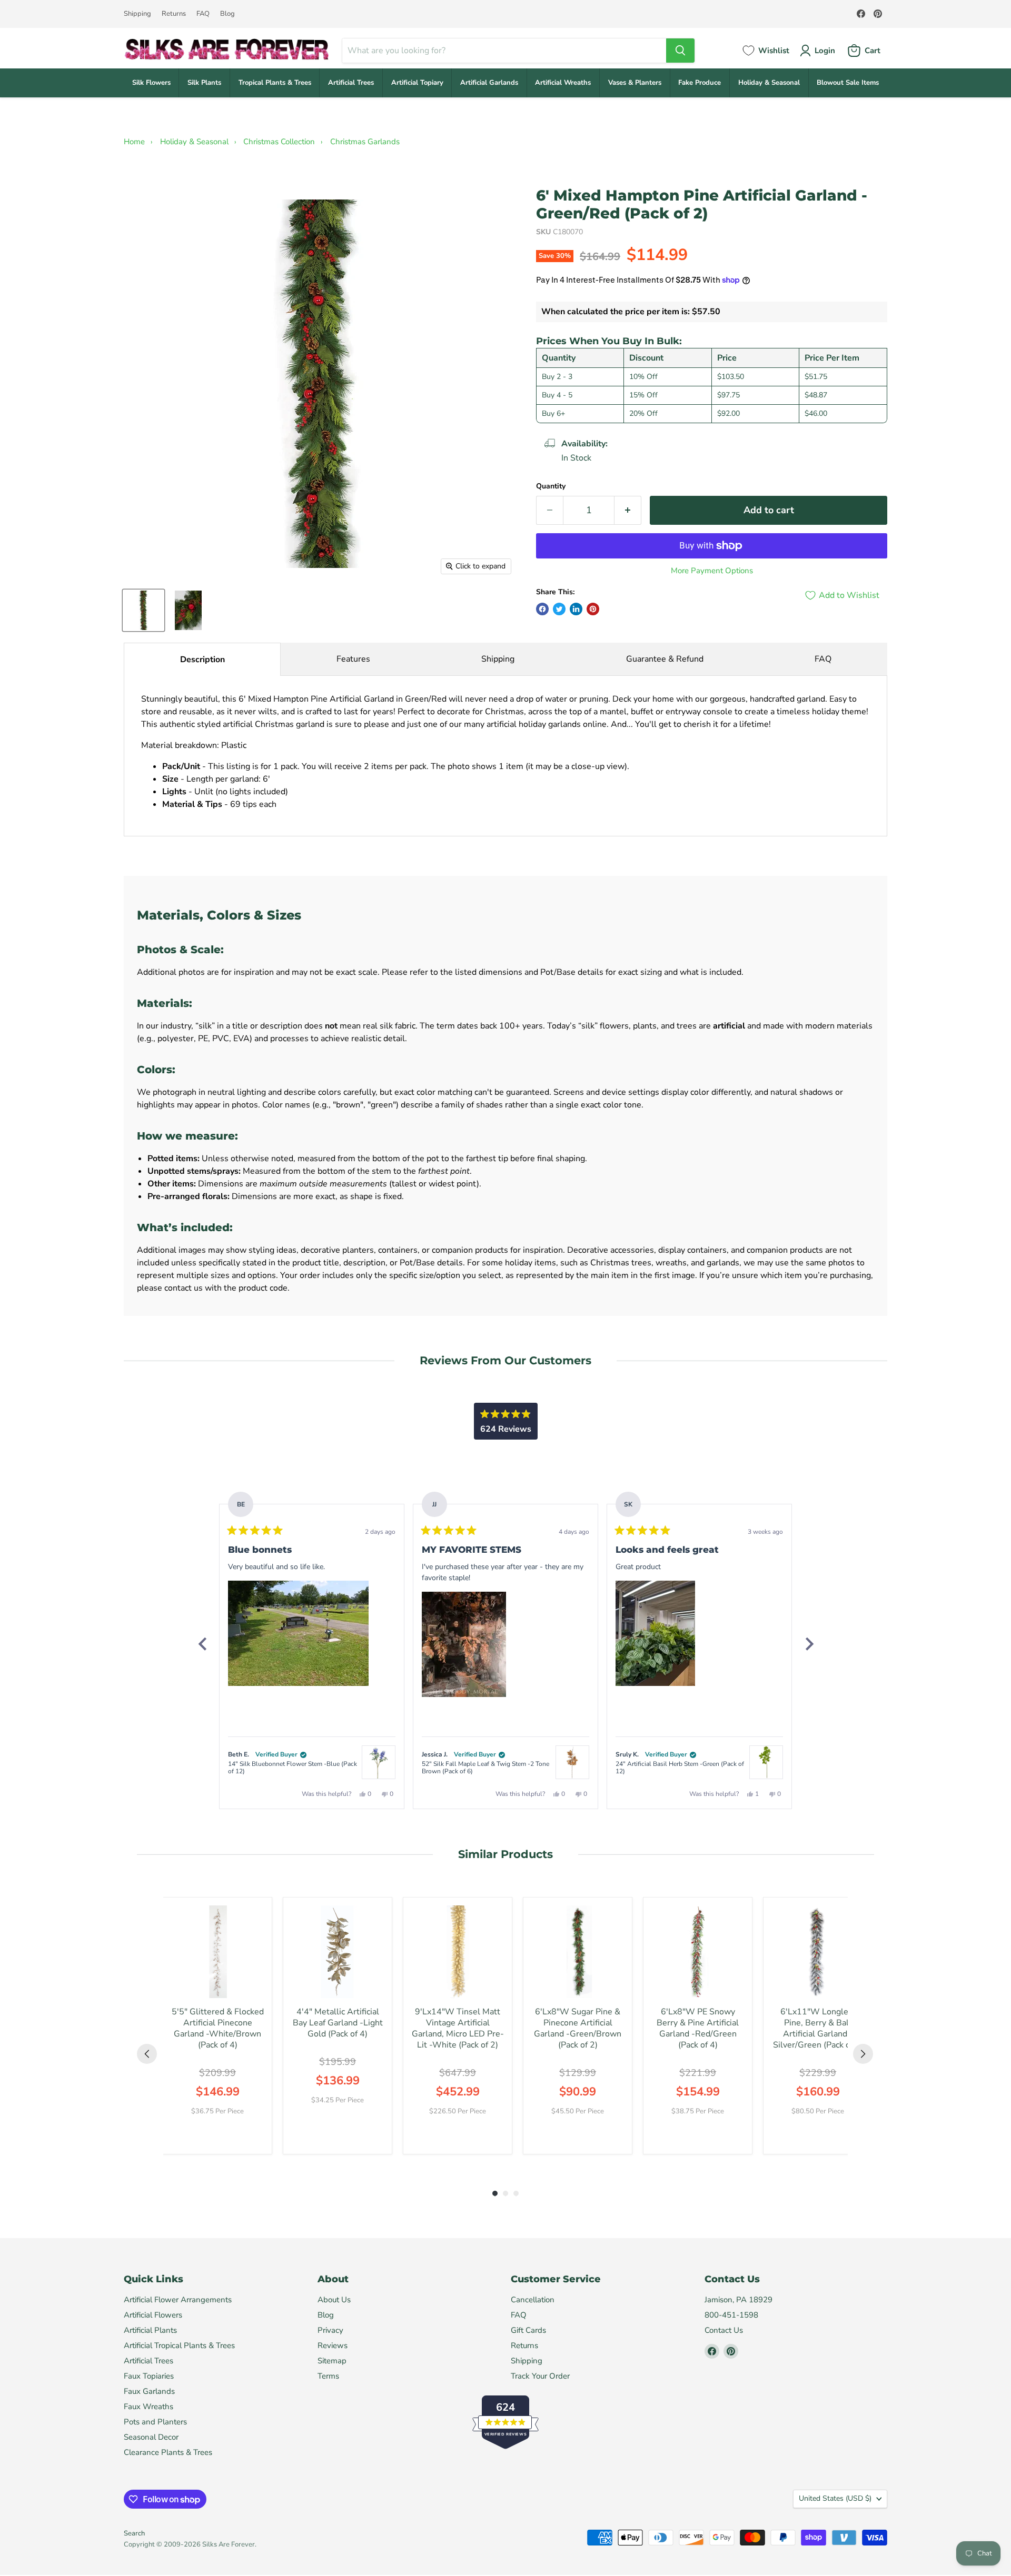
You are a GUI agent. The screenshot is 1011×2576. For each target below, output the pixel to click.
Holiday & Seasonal (769, 83)
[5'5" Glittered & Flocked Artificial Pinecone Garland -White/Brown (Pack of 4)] (217, 1952)
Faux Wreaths (148, 2407)
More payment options (712, 571)
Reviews (333, 2345)
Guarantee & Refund (665, 659)
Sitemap (332, 2361)
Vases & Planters (635, 83)
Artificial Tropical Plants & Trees (179, 2345)
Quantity (551, 486)
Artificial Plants (150, 2330)
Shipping (137, 14)
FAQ (203, 14)
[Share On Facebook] (542, 609)
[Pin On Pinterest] (593, 609)
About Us (334, 2300)
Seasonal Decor (151, 2437)
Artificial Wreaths (563, 83)
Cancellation (533, 2300)
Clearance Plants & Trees (168, 2452)
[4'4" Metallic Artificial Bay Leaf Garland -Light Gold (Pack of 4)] (338, 1952)
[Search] (680, 51)
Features (353, 659)
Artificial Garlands (489, 83)
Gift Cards (528, 2330)
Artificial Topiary (417, 83)
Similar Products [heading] (506, 1854)
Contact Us (724, 2330)
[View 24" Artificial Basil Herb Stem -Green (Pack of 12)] (766, 1762)
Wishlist (774, 51)
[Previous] (202, 1644)
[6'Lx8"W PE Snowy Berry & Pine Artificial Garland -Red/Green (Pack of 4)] (698, 1952)
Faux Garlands (149, 2391)
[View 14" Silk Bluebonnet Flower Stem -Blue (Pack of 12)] (379, 1762)
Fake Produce (700, 83)
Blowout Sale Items (848, 83)
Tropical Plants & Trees (275, 83)
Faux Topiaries (149, 2376)
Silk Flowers (151, 83)
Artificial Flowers (153, 2315)
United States (835, 2498)
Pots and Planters (155, 2422)
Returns (174, 14)
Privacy (330, 2330)
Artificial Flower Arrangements (178, 2300)
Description (202, 660)
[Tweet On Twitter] (559, 609)
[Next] (809, 1644)
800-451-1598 (731, 2315)
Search (134, 2533)
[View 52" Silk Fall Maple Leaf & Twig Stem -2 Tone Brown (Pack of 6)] (572, 1762)
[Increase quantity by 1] (628, 510)
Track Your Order (540, 2376)
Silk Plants (204, 83)
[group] (217, 2026)
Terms (328, 2376)
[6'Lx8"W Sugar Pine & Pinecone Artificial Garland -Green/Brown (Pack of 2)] (578, 1952)
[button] (298, 1633)
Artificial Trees (351, 83)
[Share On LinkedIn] (576, 609)
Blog (227, 14)
